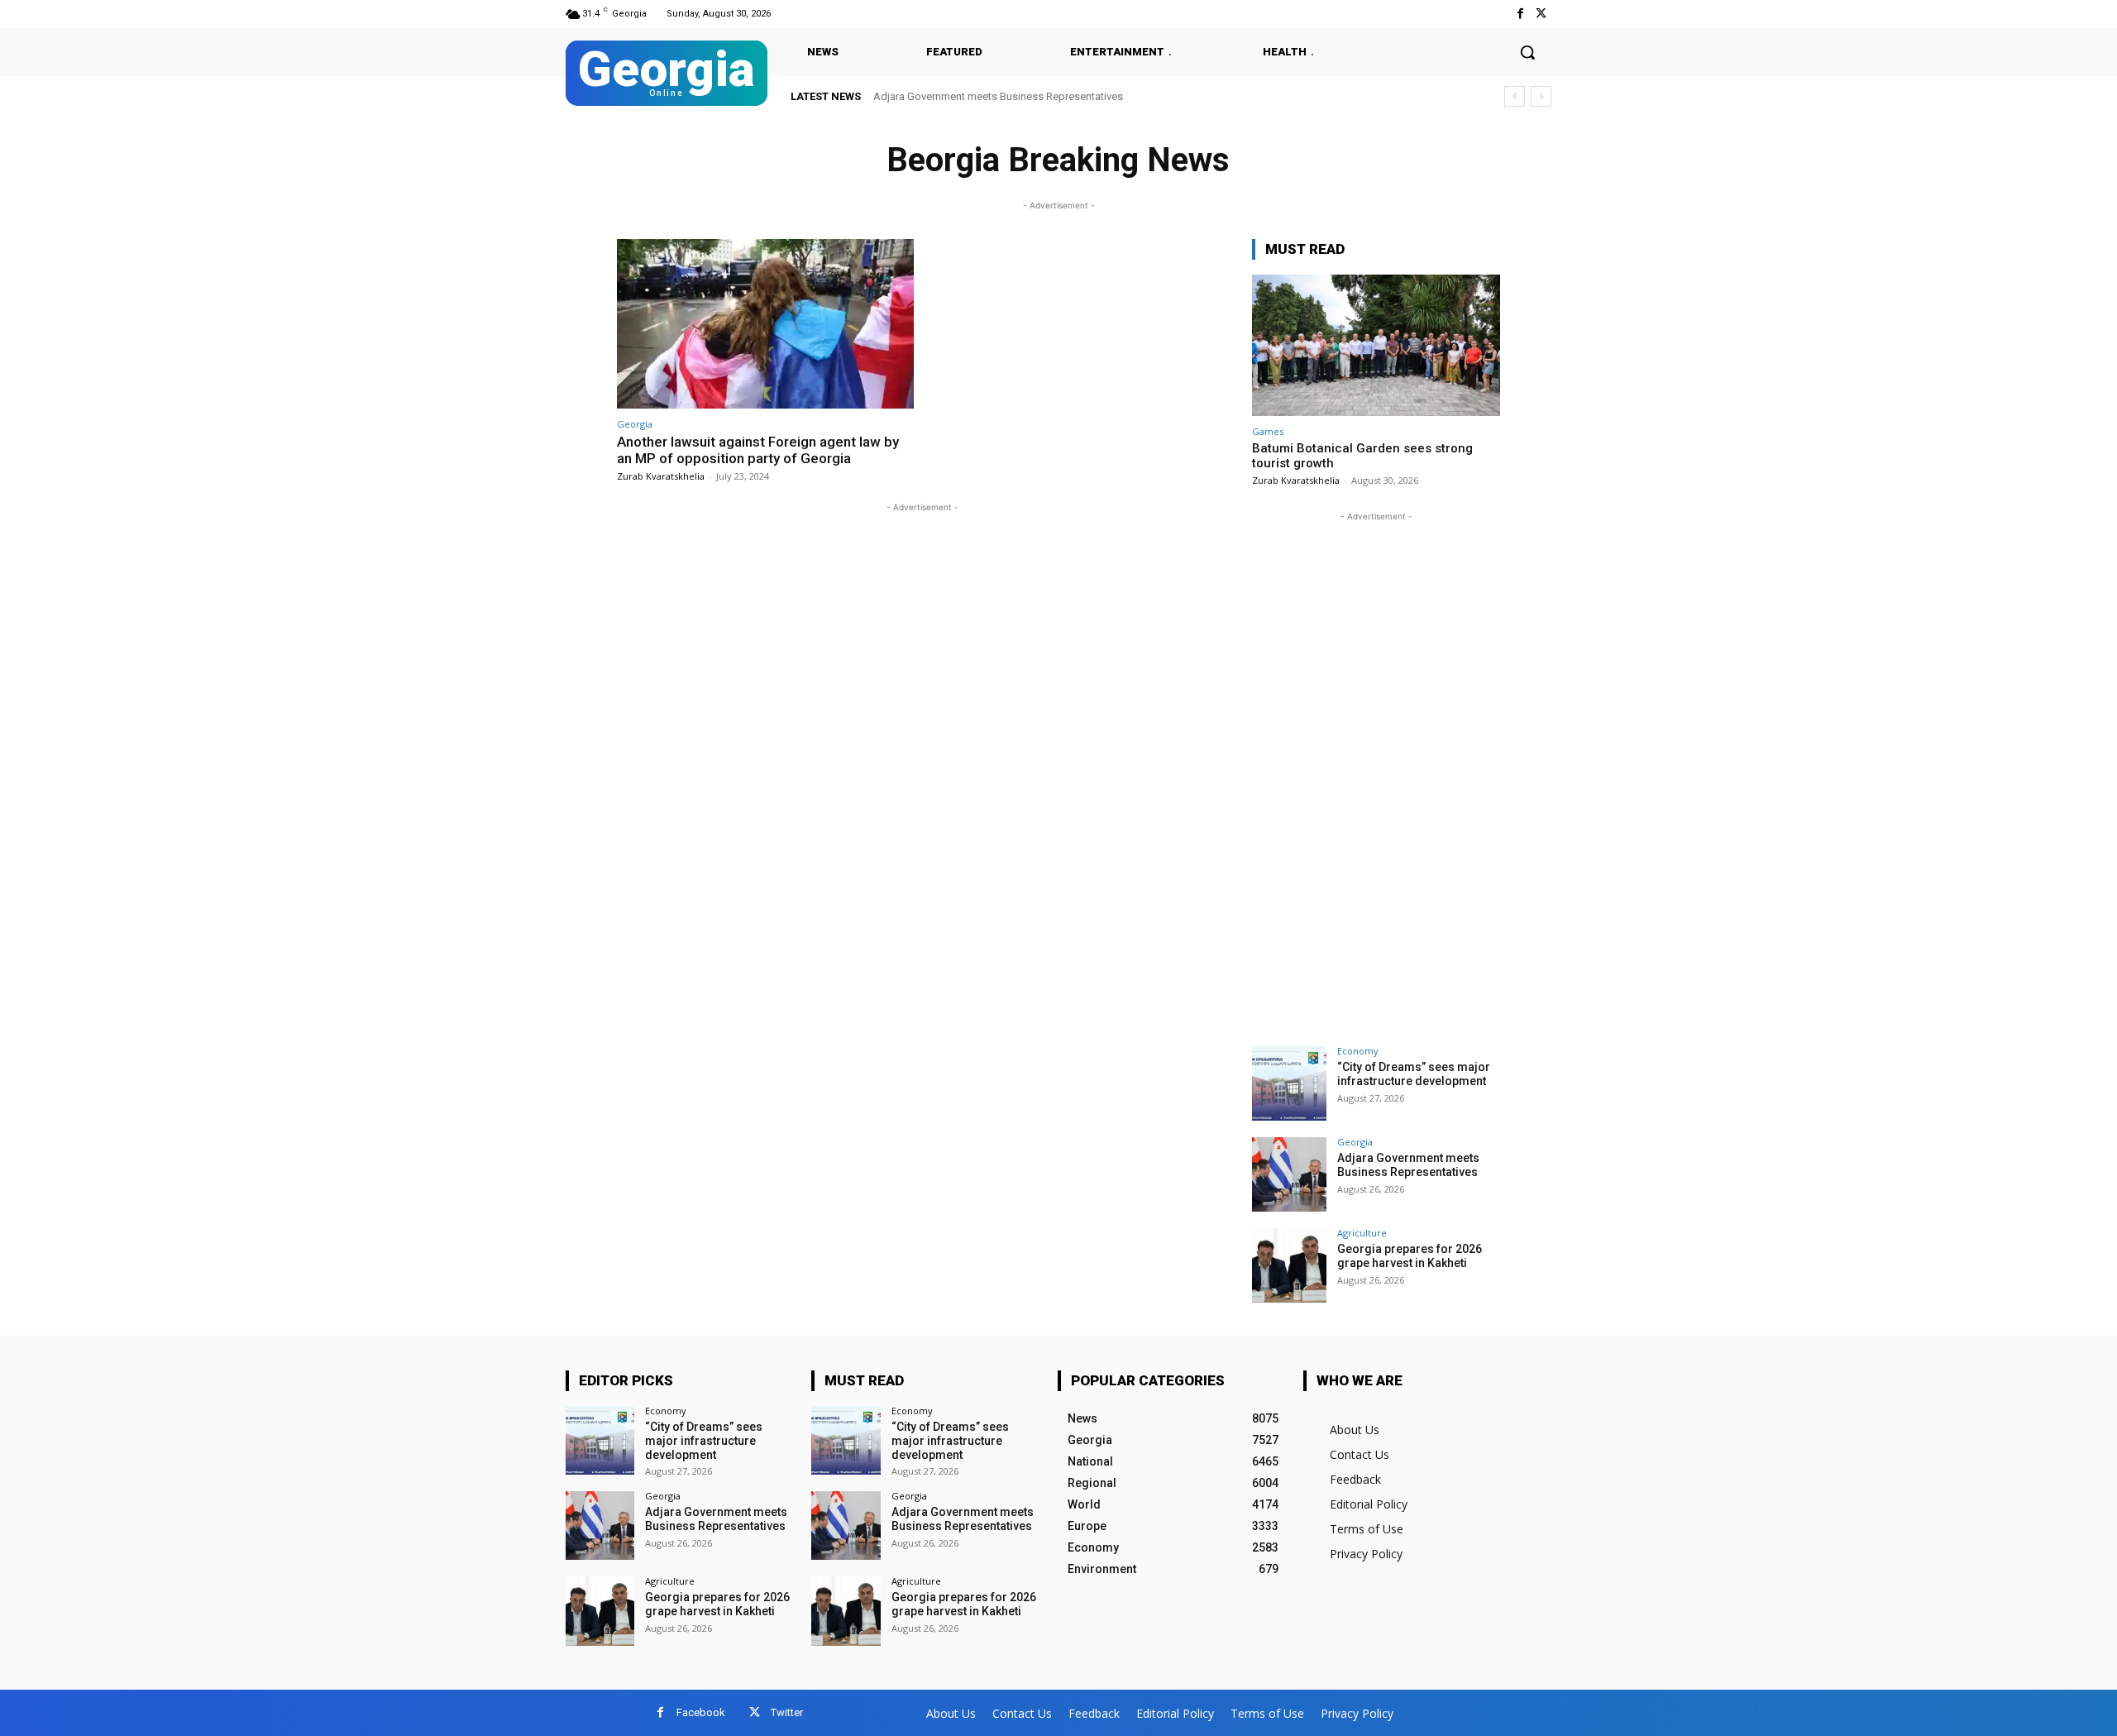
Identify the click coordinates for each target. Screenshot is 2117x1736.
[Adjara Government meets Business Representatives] (1289, 1174)
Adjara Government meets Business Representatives (1408, 1165)
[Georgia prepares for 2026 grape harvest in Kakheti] (1289, 1265)
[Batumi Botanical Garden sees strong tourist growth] (1376, 345)
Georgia (635, 424)
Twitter (787, 1712)
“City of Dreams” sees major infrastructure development (1414, 1074)
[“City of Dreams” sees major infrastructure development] (1289, 1083)
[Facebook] (1520, 14)
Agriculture (1362, 1233)
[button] (1527, 52)
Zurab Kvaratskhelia (661, 476)
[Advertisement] (1376, 773)
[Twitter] (1541, 14)
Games (1268, 431)
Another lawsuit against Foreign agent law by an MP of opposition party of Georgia (758, 450)
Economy (1358, 1051)
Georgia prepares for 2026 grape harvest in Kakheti (1008, 96)
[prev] (1515, 96)
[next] (1541, 96)
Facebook (701, 1712)
